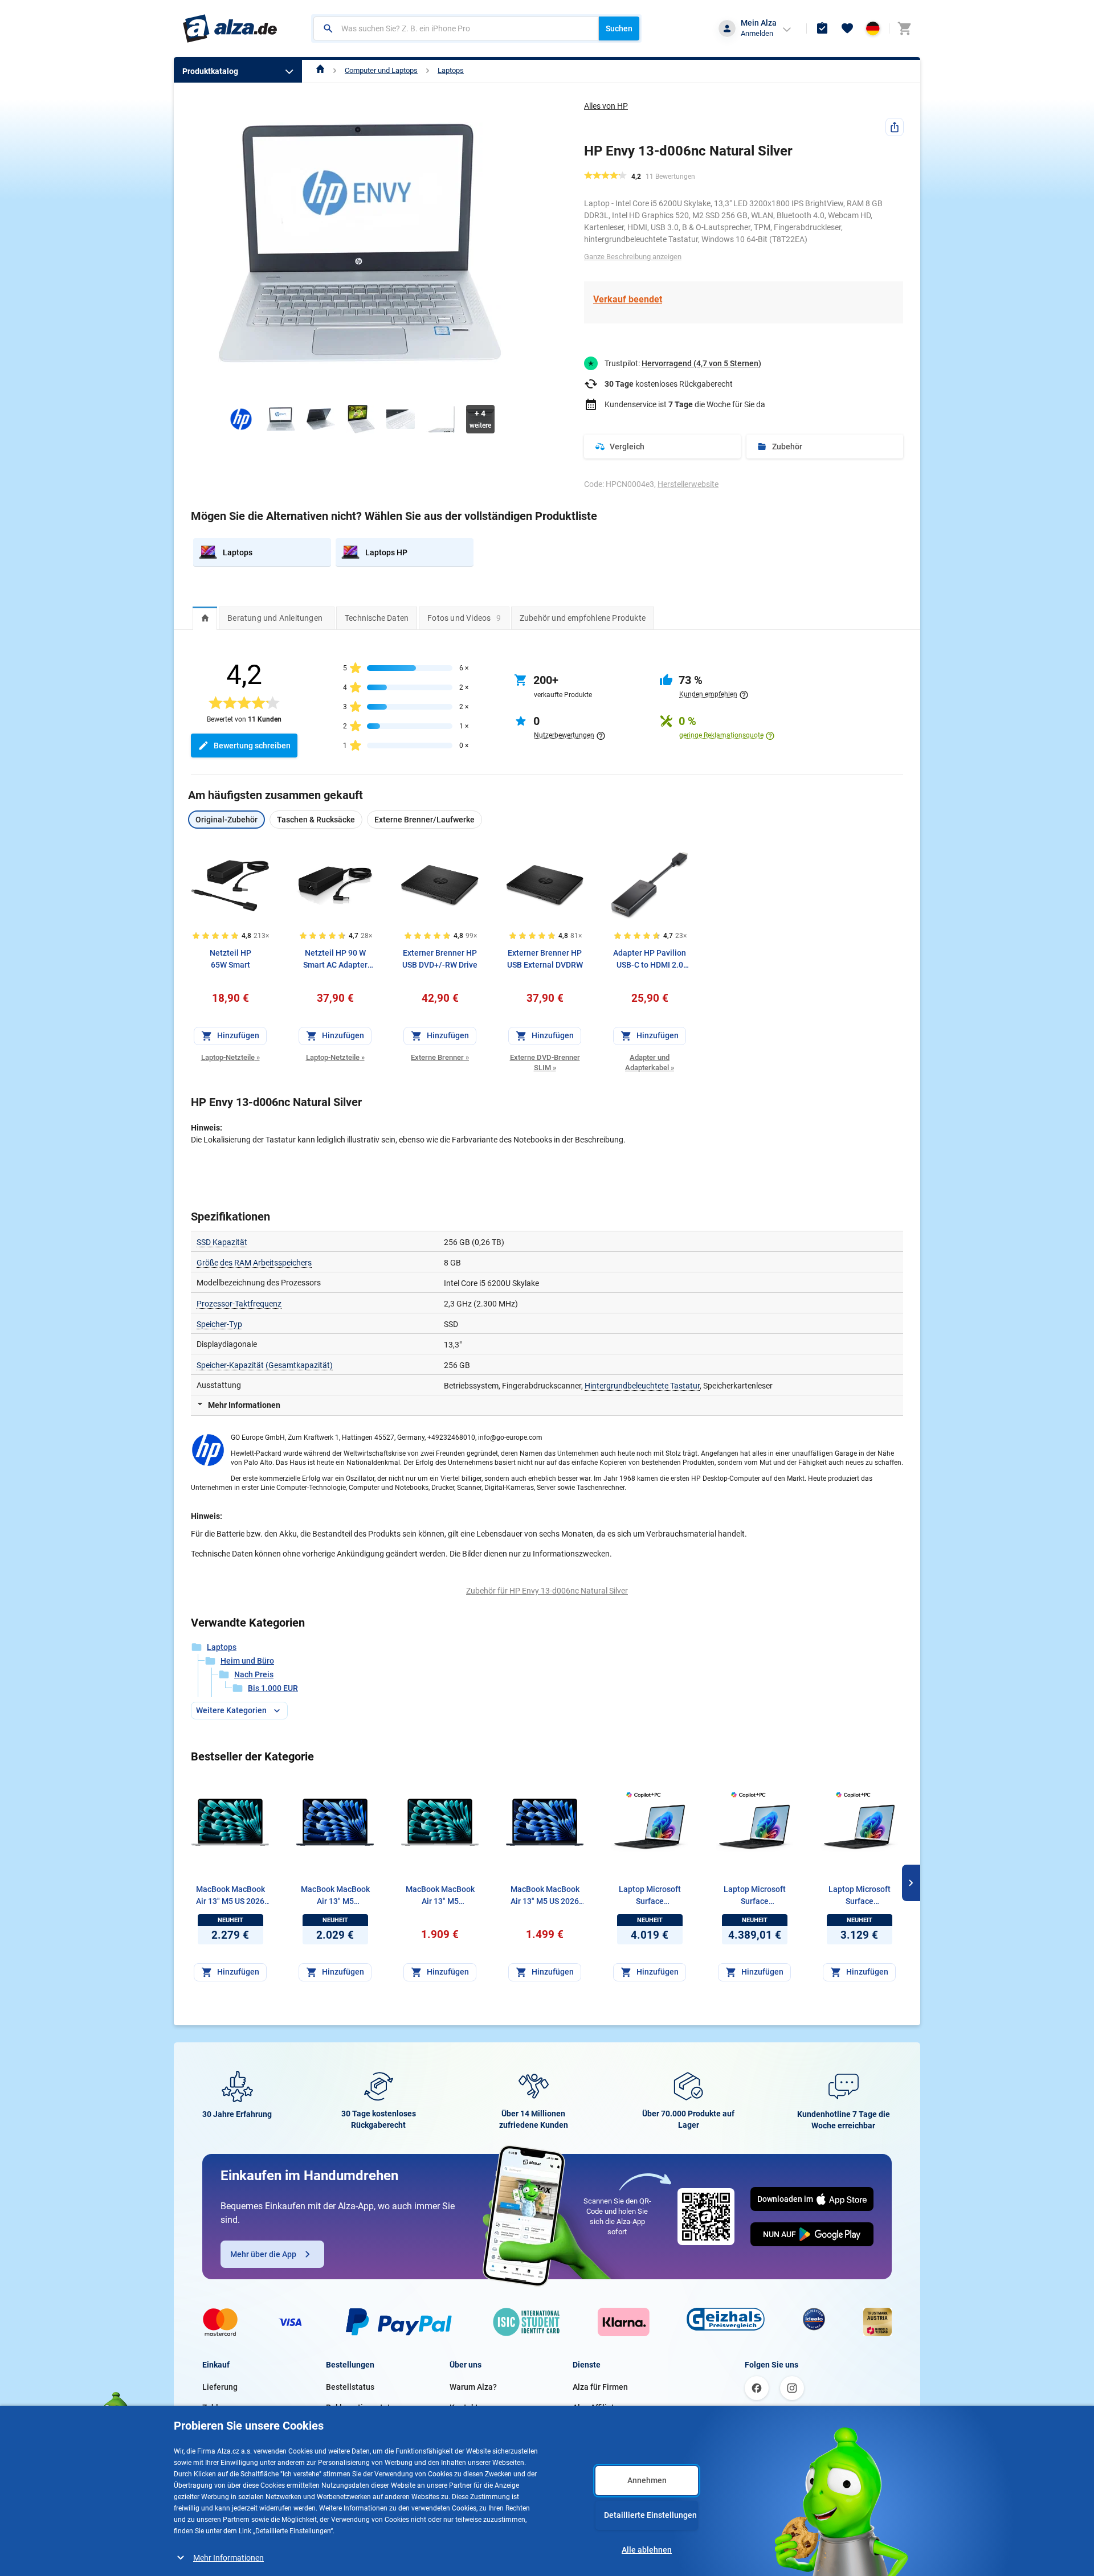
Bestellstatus (350, 2387)
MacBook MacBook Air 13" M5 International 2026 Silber (440, 1896)
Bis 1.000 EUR (273, 1688)
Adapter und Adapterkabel (650, 1062)
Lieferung (220, 2387)
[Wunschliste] (847, 28)
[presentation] (205, 618)
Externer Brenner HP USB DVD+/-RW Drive (440, 959)
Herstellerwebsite (688, 484)
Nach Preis (254, 1674)
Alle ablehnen (647, 2550)
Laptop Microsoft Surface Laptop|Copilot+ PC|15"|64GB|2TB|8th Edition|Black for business (755, 1896)
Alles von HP (606, 106)
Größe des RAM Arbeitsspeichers (254, 1263)
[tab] (205, 618)
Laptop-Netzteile (230, 1057)
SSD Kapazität (222, 1242)
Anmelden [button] (757, 33)
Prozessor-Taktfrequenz (239, 1304)
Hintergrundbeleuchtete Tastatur (642, 1386)
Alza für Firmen (600, 2387)
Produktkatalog (210, 71)
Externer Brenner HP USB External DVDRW (545, 959)
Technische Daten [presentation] (377, 618)
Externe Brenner (440, 1057)
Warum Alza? (473, 2387)
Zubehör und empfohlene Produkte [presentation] (583, 618)
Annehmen (647, 2480)
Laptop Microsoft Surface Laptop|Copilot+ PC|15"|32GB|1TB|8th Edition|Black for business (860, 1896)
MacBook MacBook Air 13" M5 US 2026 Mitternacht (545, 1896)
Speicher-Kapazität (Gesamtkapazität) (265, 1365)
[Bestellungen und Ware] (822, 28)
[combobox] (456, 28)
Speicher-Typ (219, 1324)
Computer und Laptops (381, 70)
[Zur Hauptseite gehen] (230, 28)
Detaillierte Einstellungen (650, 2515)
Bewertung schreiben (252, 746)
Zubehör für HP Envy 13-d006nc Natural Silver (547, 1591)
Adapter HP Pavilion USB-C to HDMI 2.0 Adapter (650, 960)
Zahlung (217, 2407)
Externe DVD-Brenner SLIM (545, 1062)
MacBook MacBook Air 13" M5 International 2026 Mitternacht (335, 1896)
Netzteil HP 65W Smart (230, 959)
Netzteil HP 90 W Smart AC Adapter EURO (335, 960)
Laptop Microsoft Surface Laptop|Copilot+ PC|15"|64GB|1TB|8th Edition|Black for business (650, 1896)
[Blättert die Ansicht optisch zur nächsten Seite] (911, 1883)
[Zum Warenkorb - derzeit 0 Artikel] (904, 28)
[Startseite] (321, 70)
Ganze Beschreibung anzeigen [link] (633, 257)
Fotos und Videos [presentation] (464, 618)
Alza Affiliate (596, 2407)
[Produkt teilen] (895, 127)
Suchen (619, 28)
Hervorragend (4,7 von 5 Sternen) (701, 363)
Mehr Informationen (228, 2558)
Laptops (451, 70)
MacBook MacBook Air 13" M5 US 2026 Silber (230, 1896)
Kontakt (464, 2407)
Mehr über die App (263, 2254)
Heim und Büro (247, 1661)
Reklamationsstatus (362, 2407)
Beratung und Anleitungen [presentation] (275, 618)
